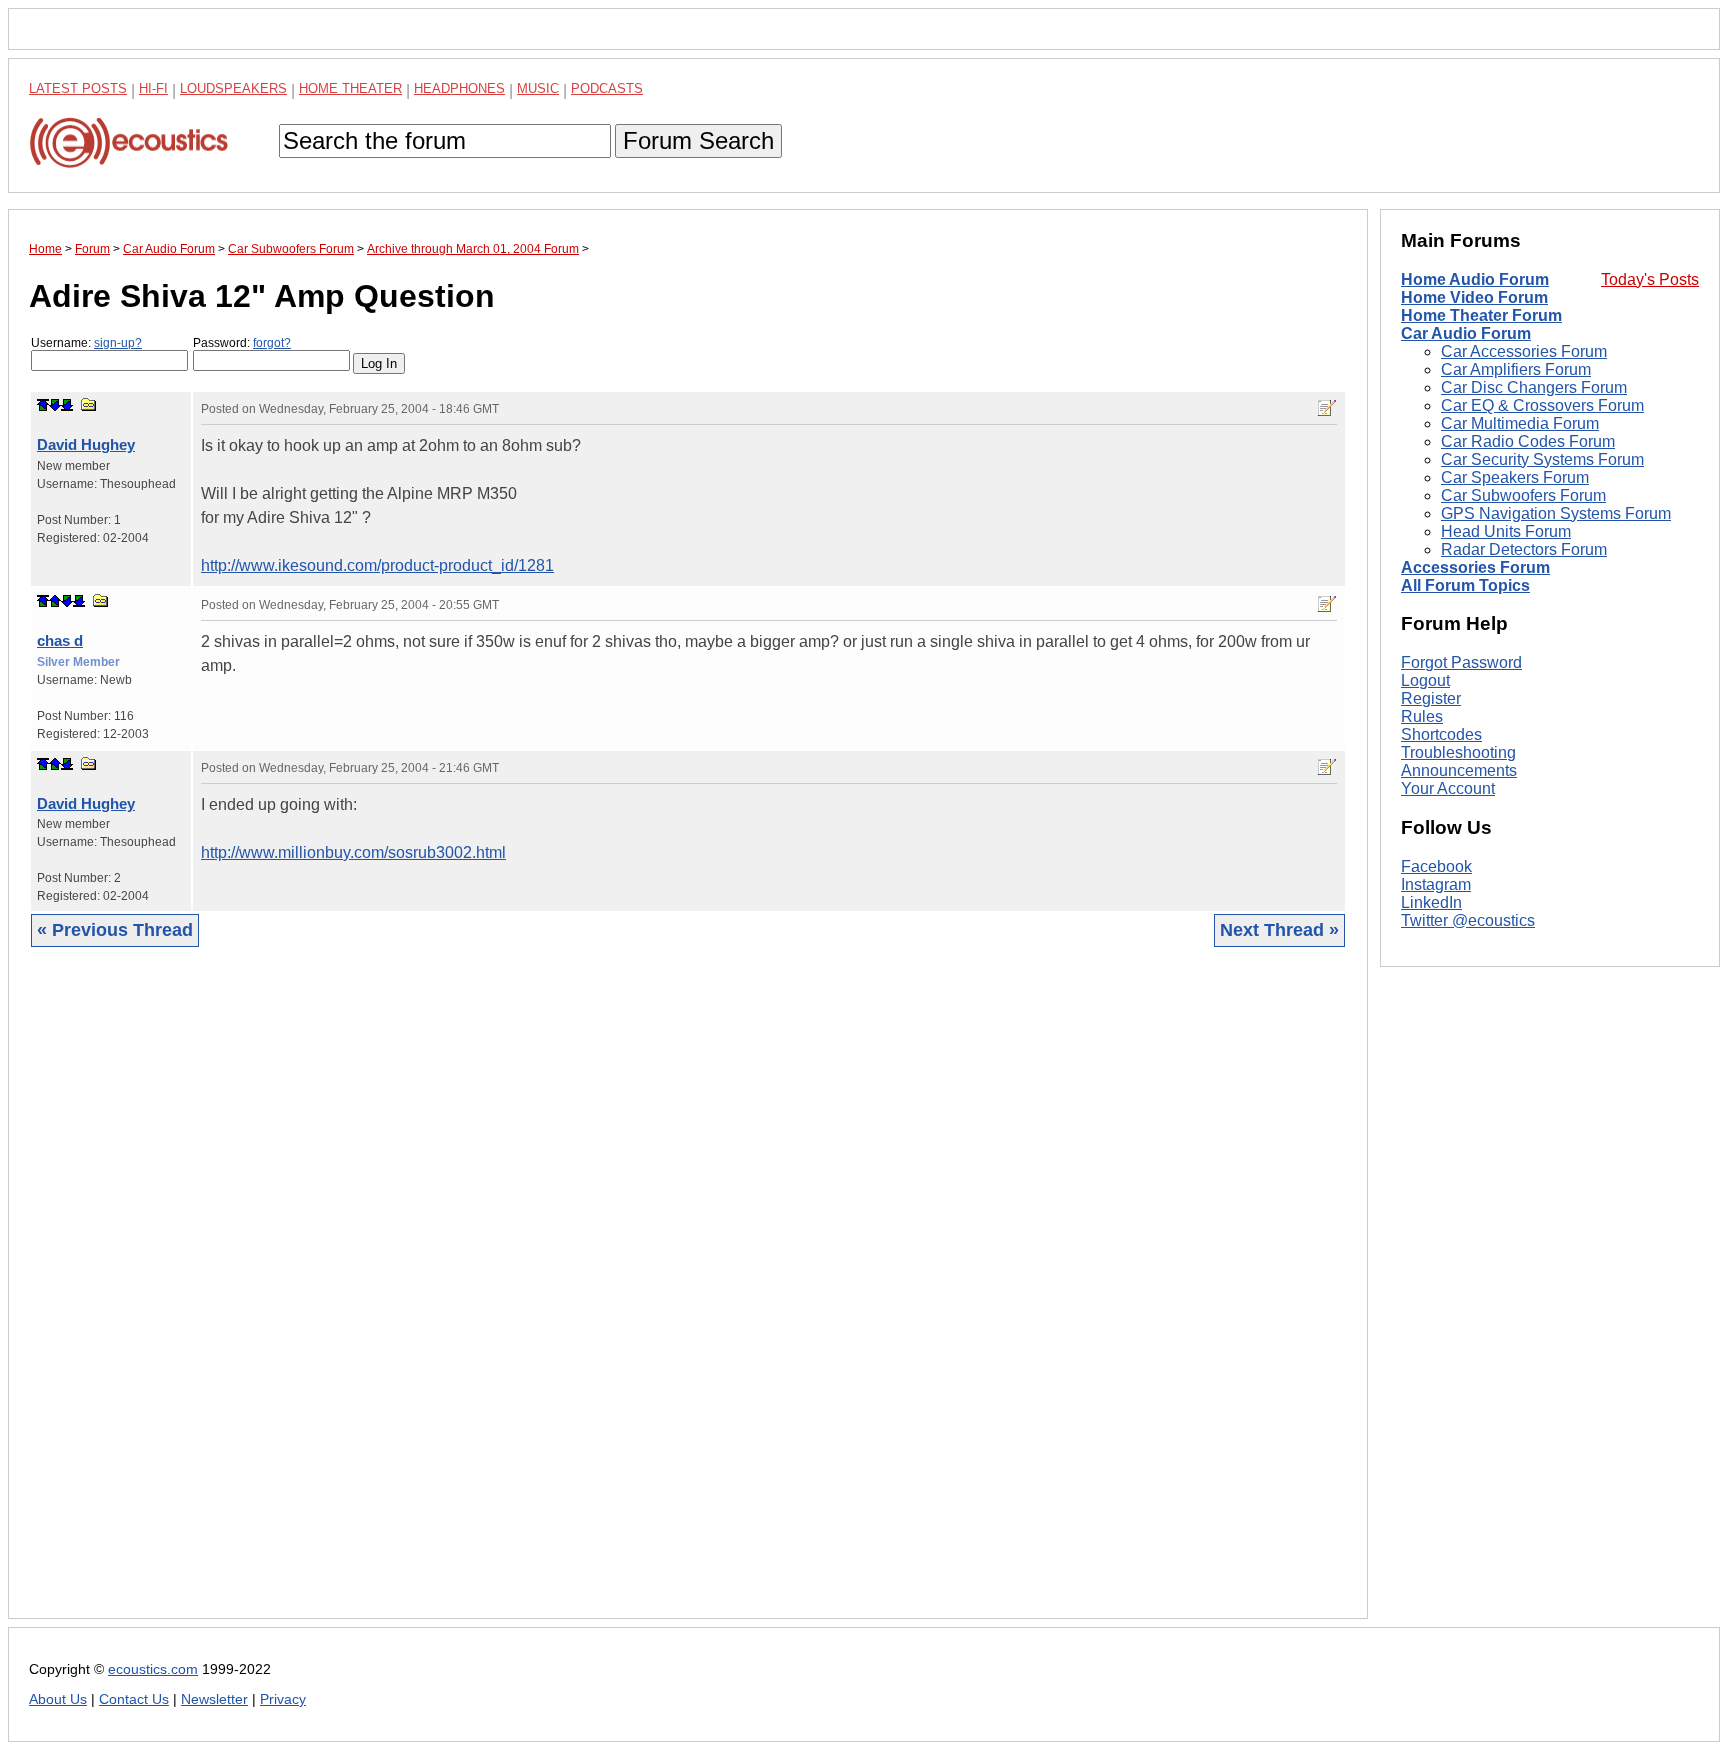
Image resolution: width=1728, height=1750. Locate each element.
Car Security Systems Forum (1542, 459)
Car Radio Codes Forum (1528, 441)
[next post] (55, 405)
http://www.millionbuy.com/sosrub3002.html (353, 852)
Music (538, 88)
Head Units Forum (1506, 531)
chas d (60, 640)
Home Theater (350, 88)
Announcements (1459, 770)
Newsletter (214, 1699)
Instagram (1436, 884)
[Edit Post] (1327, 408)
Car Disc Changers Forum (1534, 387)
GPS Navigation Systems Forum (1556, 513)
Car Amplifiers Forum (1516, 369)
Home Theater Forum (1481, 315)
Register (1431, 698)
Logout (1425, 680)
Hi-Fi (153, 88)
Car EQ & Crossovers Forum (1542, 405)
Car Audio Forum (1466, 333)
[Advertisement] (629, 1298)
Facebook (1436, 866)
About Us (58, 1699)
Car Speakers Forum (1515, 477)
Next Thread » (1279, 930)
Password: (242, 343)
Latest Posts (78, 88)
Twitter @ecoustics (1468, 920)
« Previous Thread (115, 930)
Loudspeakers (233, 88)
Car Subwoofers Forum (1523, 495)
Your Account (1448, 788)
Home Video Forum (1474, 297)
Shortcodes (1441, 734)
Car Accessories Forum (1524, 351)
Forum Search (698, 140)
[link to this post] (89, 404)
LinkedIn (1431, 902)
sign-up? (118, 343)
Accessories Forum (1475, 567)
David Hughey (86, 444)
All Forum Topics (1465, 585)
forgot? (272, 343)
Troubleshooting (1458, 752)
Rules (1422, 716)
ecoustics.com (153, 1669)
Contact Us (134, 1699)
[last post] (67, 405)
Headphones (459, 88)
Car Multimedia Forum (1520, 423)
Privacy (283, 1699)
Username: (86, 343)
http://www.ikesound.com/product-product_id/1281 (377, 565)
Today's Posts (1650, 279)
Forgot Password (1461, 662)
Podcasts (607, 88)
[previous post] (55, 601)
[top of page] (43, 405)
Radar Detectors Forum (1524, 549)
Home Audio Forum (1475, 279)
